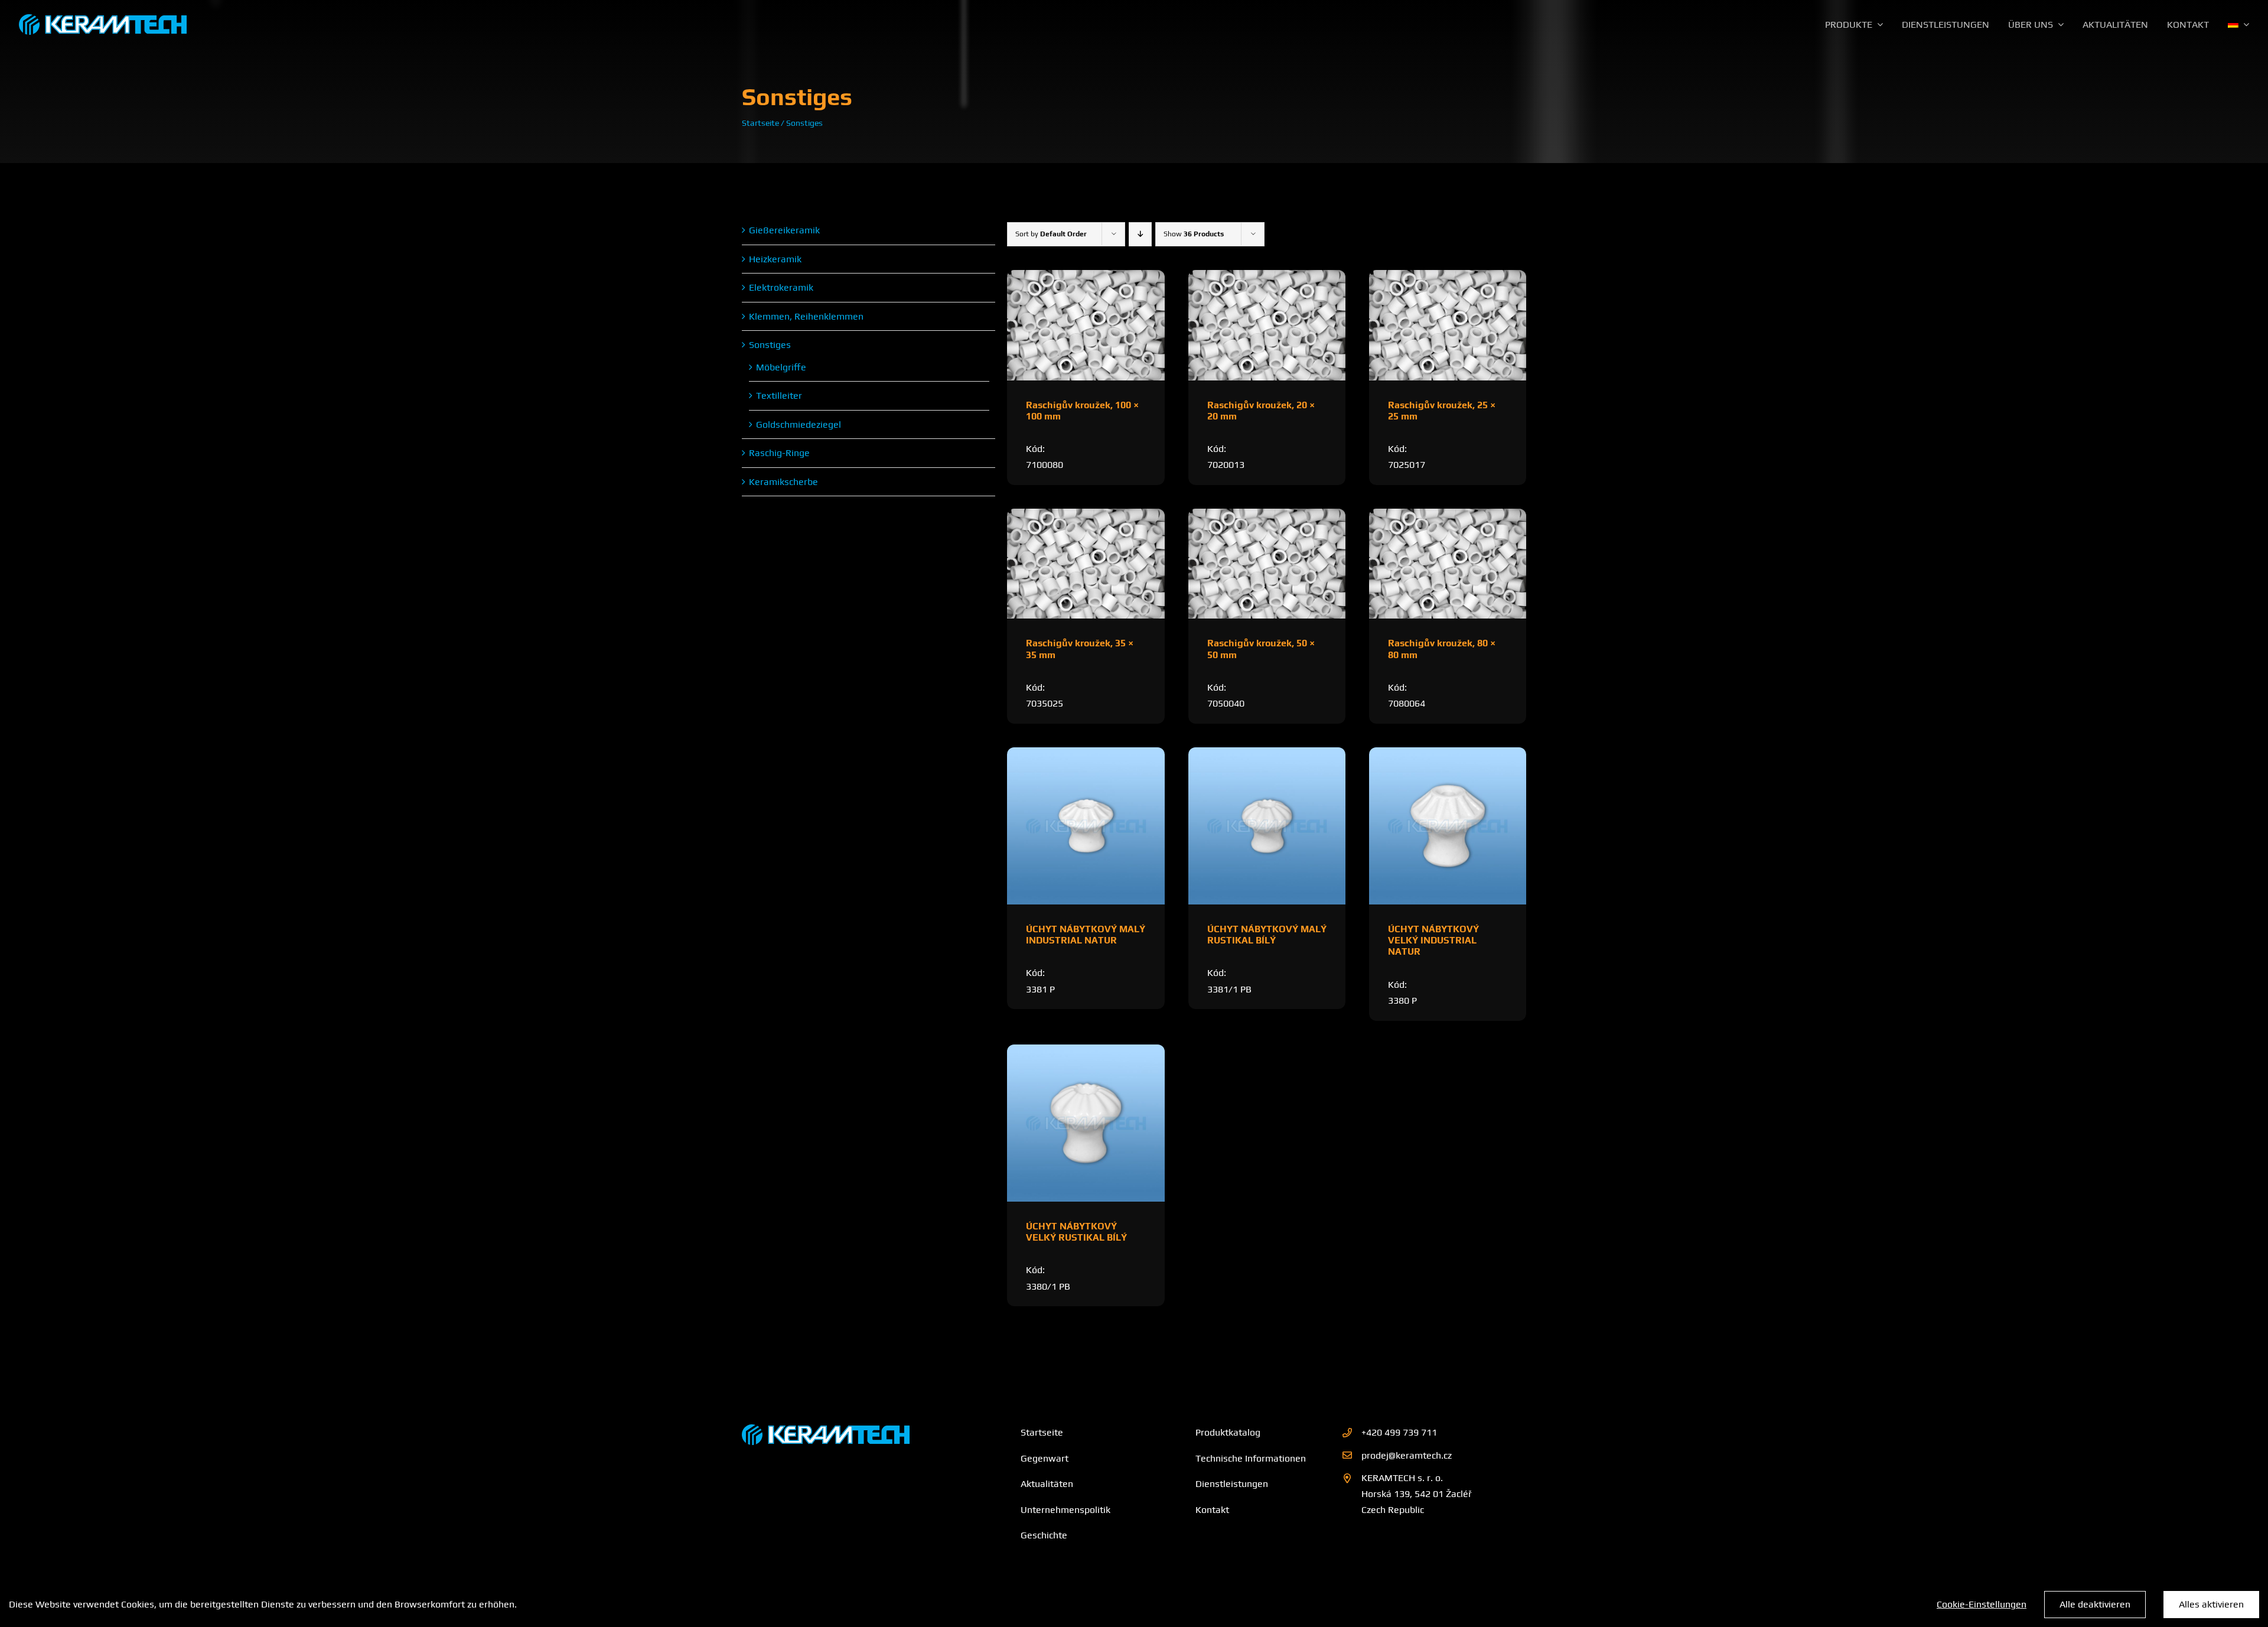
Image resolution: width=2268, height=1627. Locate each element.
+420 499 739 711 (1399, 1432)
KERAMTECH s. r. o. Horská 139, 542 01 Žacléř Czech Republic (1417, 1494)
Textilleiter (779, 396)
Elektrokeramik (781, 287)
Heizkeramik (775, 259)
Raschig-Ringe (779, 453)
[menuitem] (2238, 25)
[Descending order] (1140, 234)
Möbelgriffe (781, 367)
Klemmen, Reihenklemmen (806, 316)
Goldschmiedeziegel (799, 424)
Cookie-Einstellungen (1982, 1604)
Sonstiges (770, 345)
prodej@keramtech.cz (1407, 1455)
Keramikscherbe (783, 482)
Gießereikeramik (784, 230)
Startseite (760, 123)
